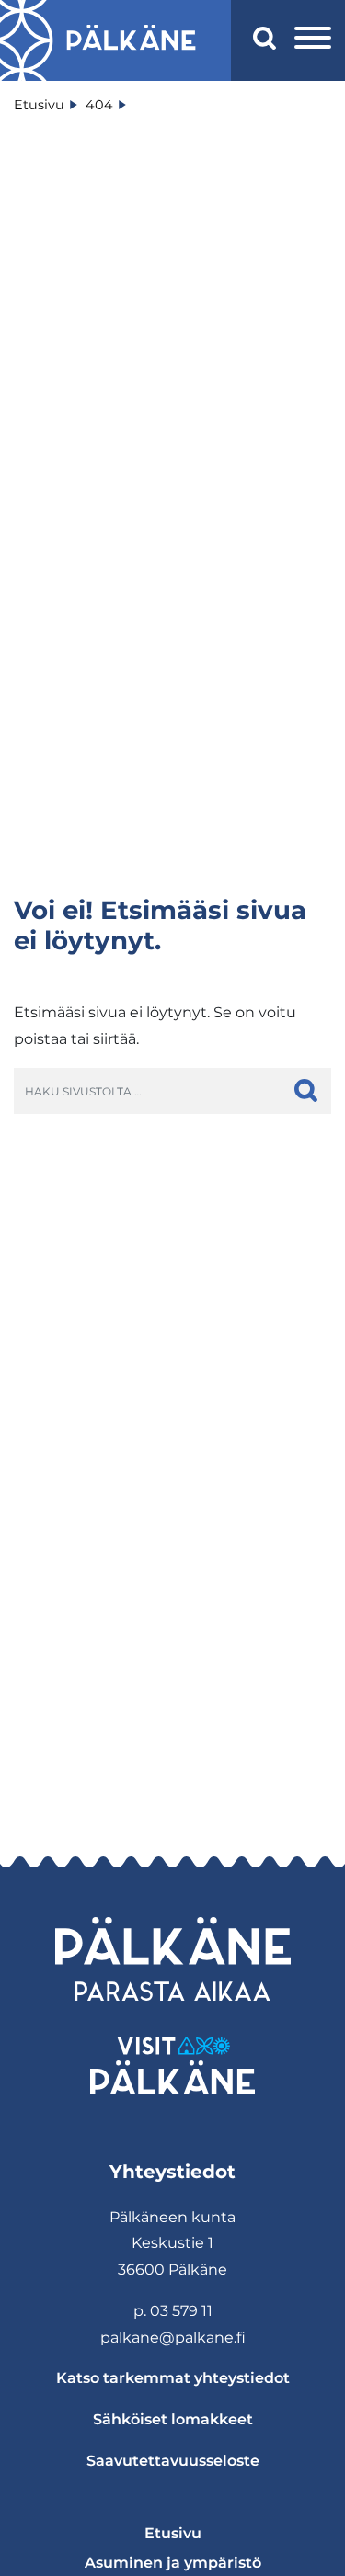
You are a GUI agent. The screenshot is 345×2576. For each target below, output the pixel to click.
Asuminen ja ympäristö (173, 2563)
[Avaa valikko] (313, 40)
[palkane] (131, 40)
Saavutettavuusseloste (173, 2461)
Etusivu (173, 2533)
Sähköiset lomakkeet (173, 2419)
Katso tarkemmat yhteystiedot (173, 2378)
